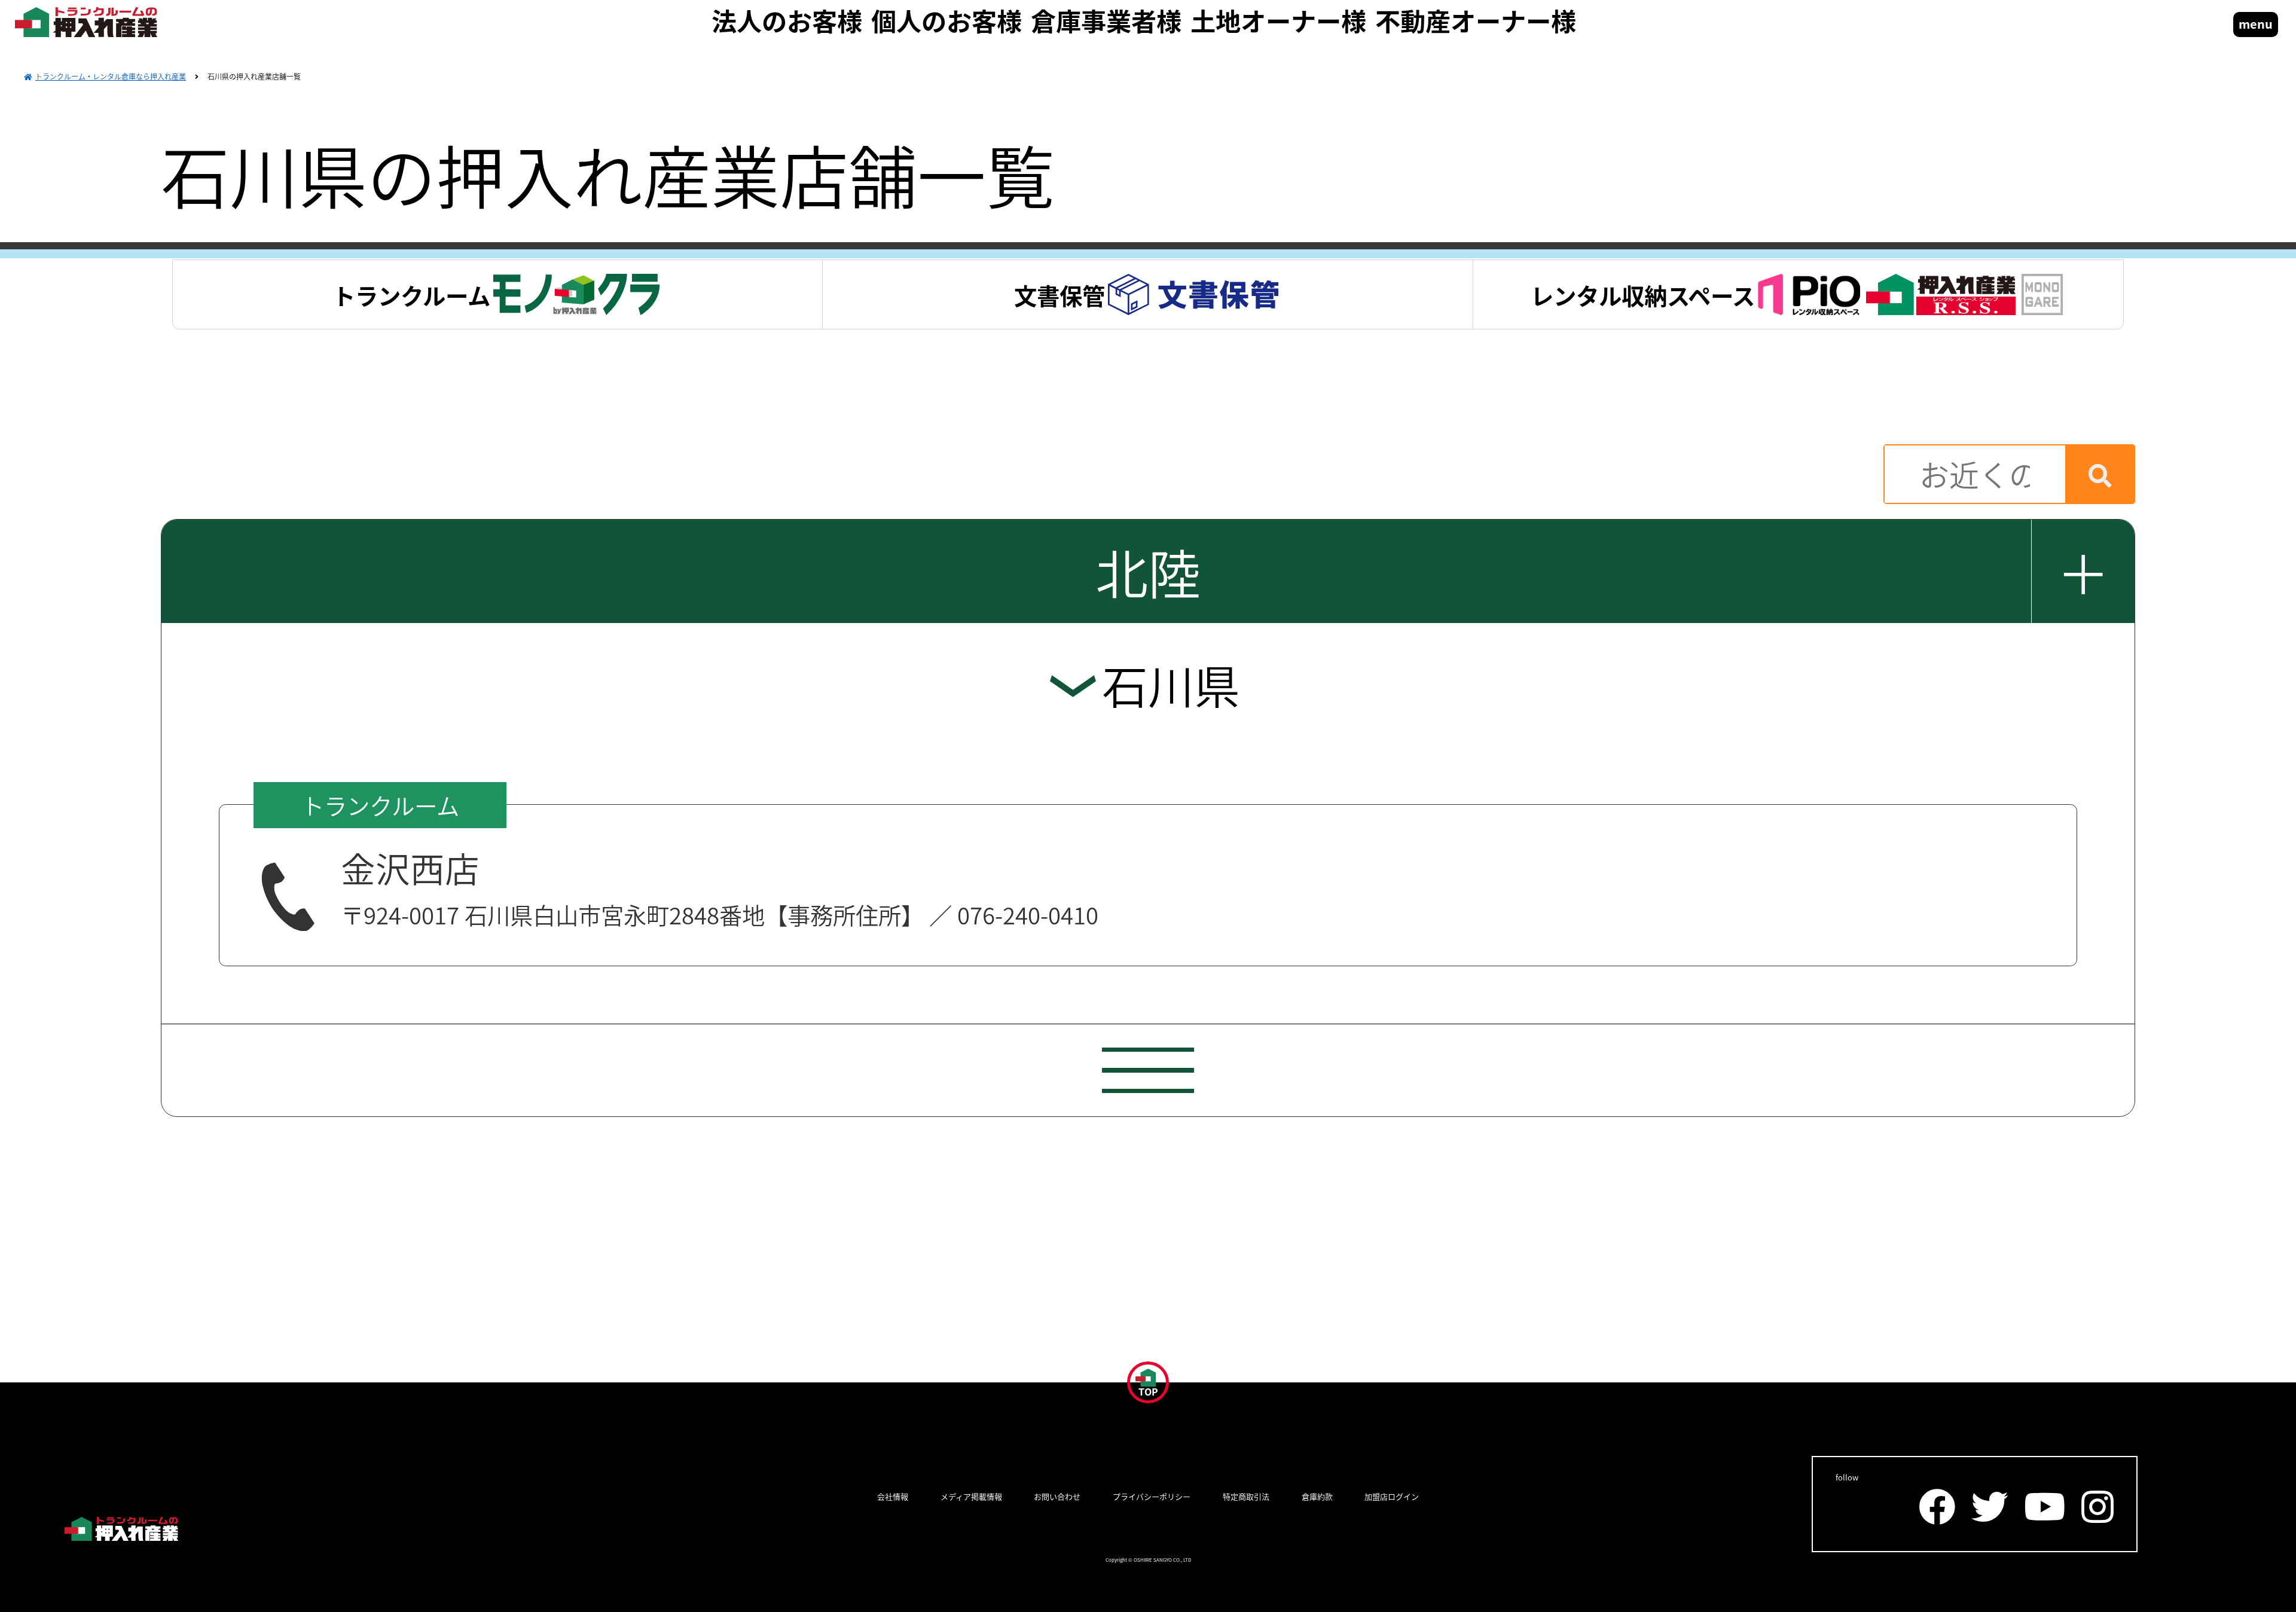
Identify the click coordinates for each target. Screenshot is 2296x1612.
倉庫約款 (1317, 1497)
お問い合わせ (1057, 1497)
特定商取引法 (1246, 1497)
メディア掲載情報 (971, 1497)
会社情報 (893, 1497)
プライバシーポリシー (1152, 1497)
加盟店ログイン (1392, 1497)
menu (2256, 24)
